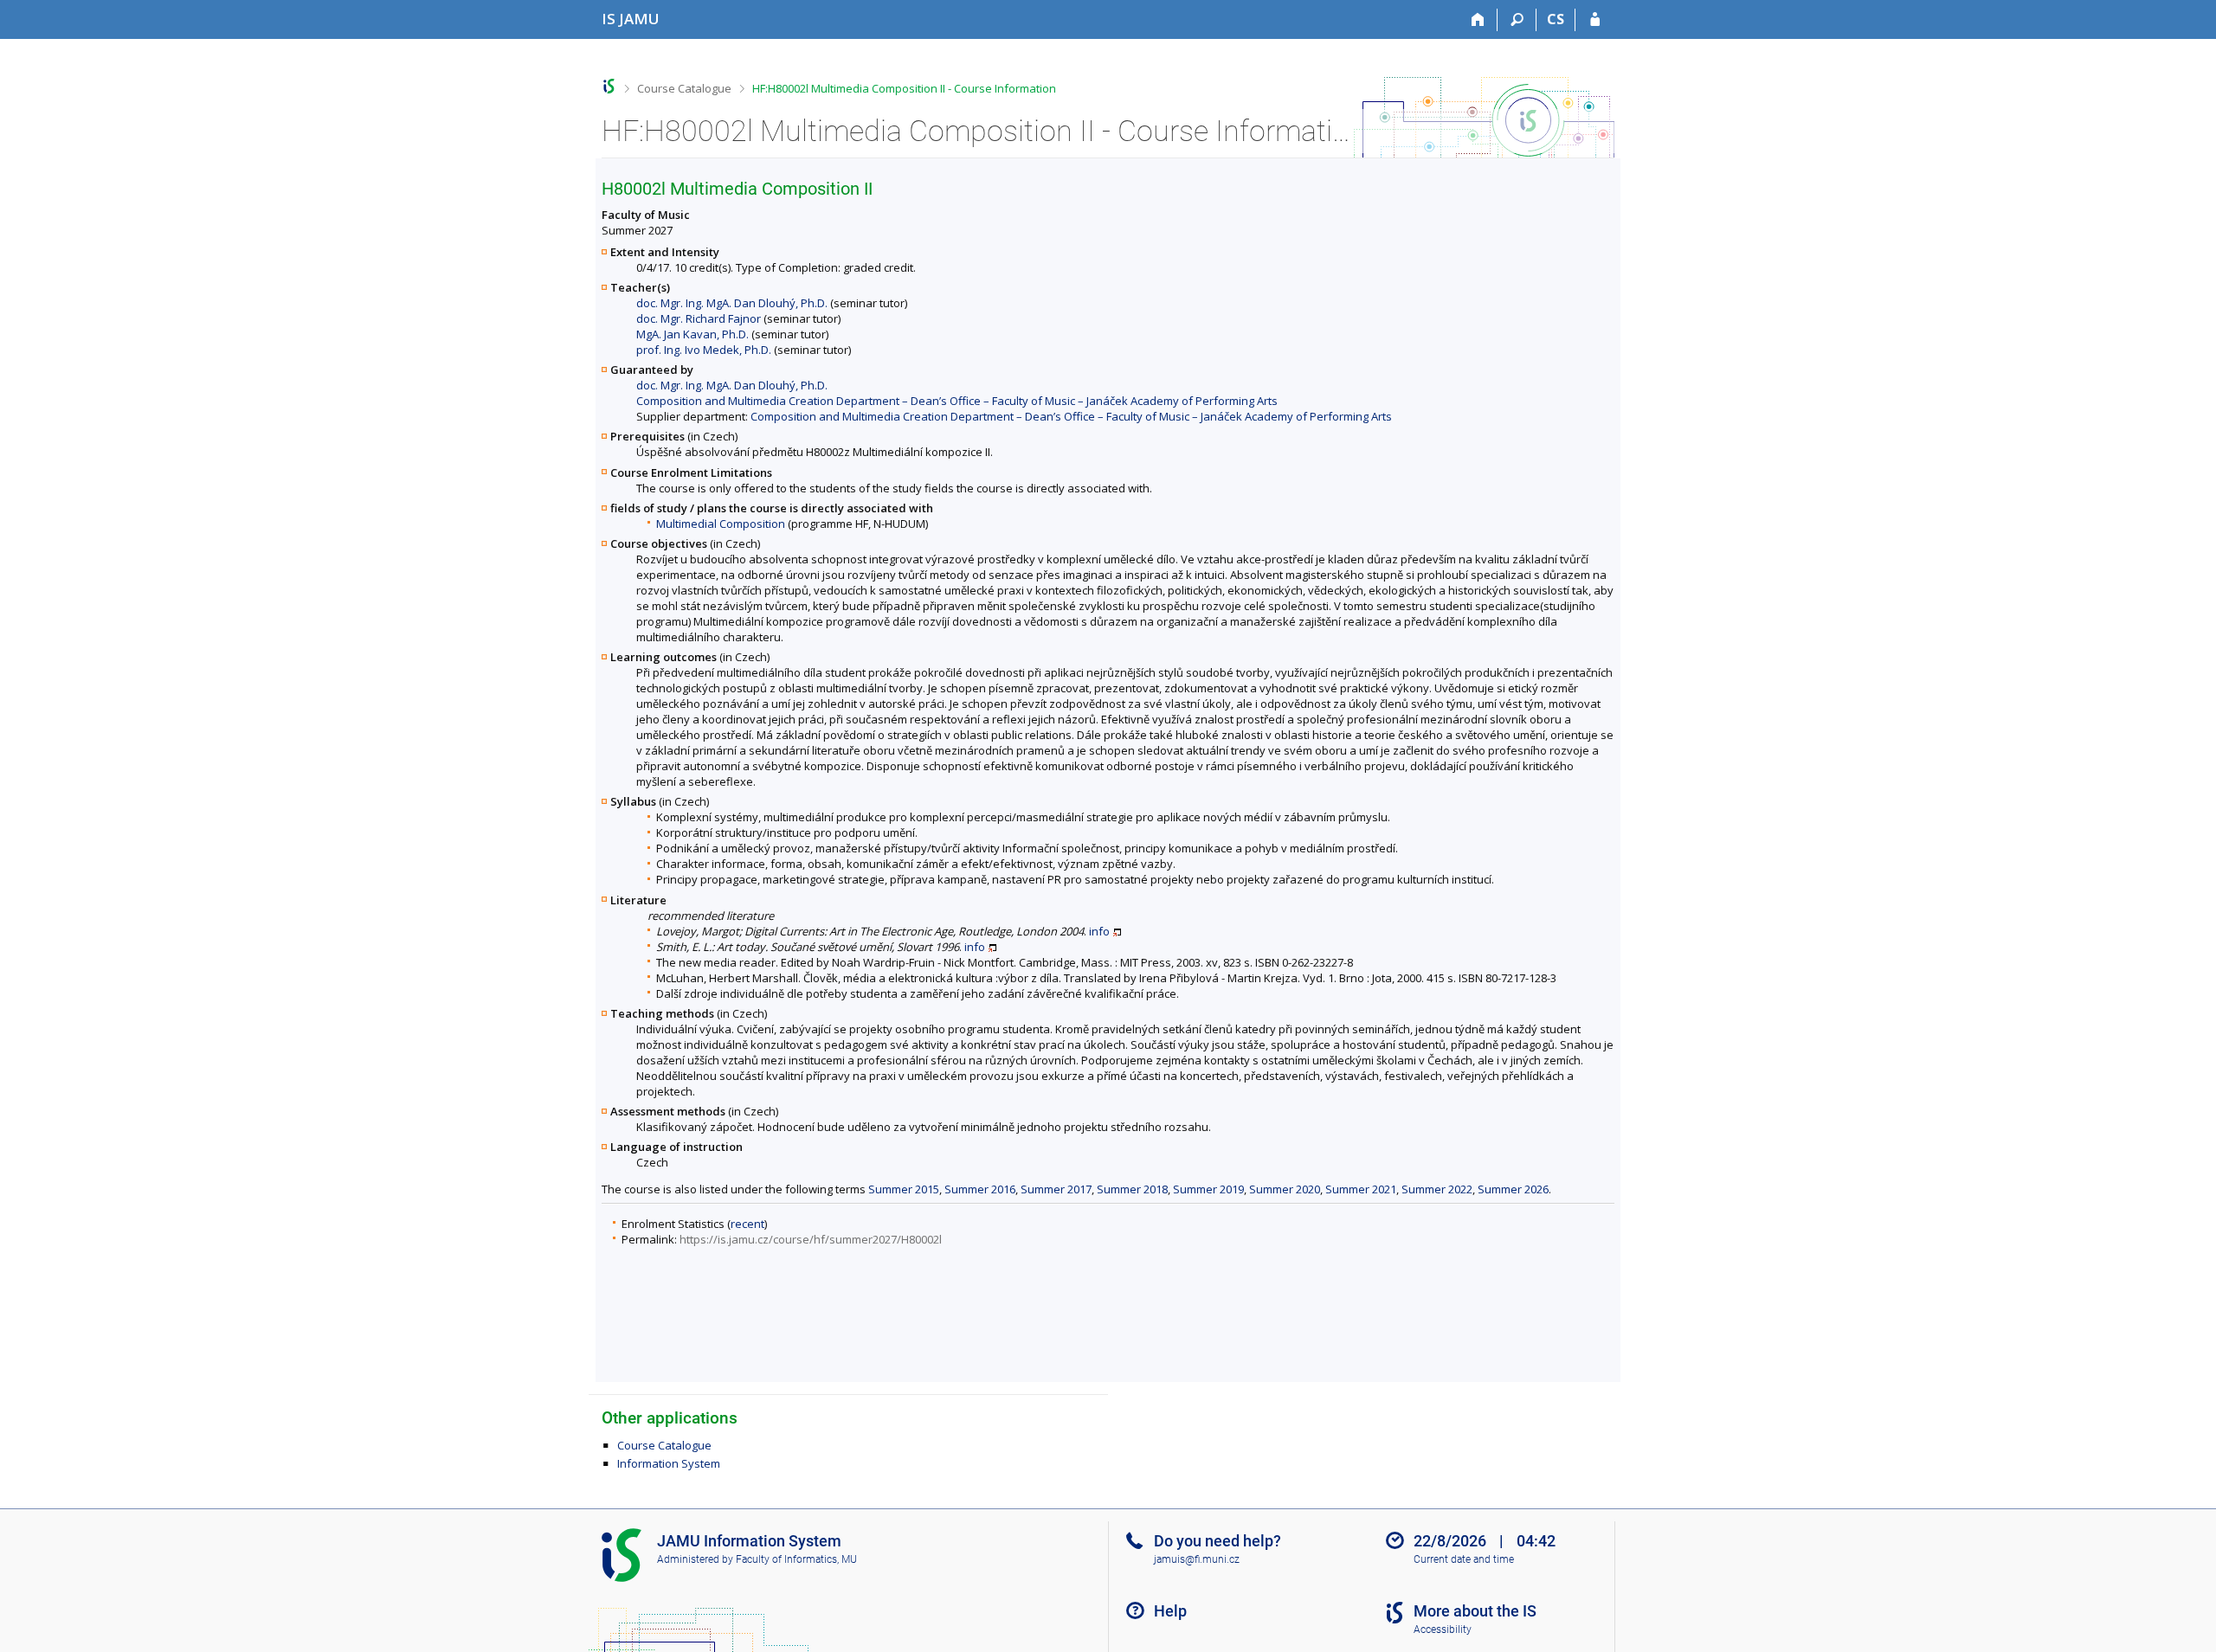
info (1099, 931)
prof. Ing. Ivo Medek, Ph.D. (704, 350)
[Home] (1478, 20)
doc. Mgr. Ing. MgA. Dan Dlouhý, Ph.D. (732, 303)
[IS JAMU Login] (1595, 20)
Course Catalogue (684, 88)
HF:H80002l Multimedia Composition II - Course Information (904, 88)
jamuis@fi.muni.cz (1197, 1559)
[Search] (1517, 20)
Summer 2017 (1056, 1189)
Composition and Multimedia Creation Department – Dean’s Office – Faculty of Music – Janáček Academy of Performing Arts (957, 401)
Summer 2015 (904, 1189)
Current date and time (1464, 1559)
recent (747, 1224)
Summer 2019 (1208, 1189)
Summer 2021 (1361, 1189)
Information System (669, 1463)
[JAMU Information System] (609, 86)
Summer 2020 (1285, 1189)
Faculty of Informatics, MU (796, 1559)
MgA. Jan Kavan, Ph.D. (692, 334)
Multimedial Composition (721, 524)
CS (1556, 19)
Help (1170, 1611)
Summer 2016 (980, 1189)
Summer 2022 (1437, 1189)
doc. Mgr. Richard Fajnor (699, 318)
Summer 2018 (1132, 1189)
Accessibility (1443, 1630)
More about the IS (1475, 1611)
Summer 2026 (1513, 1189)
